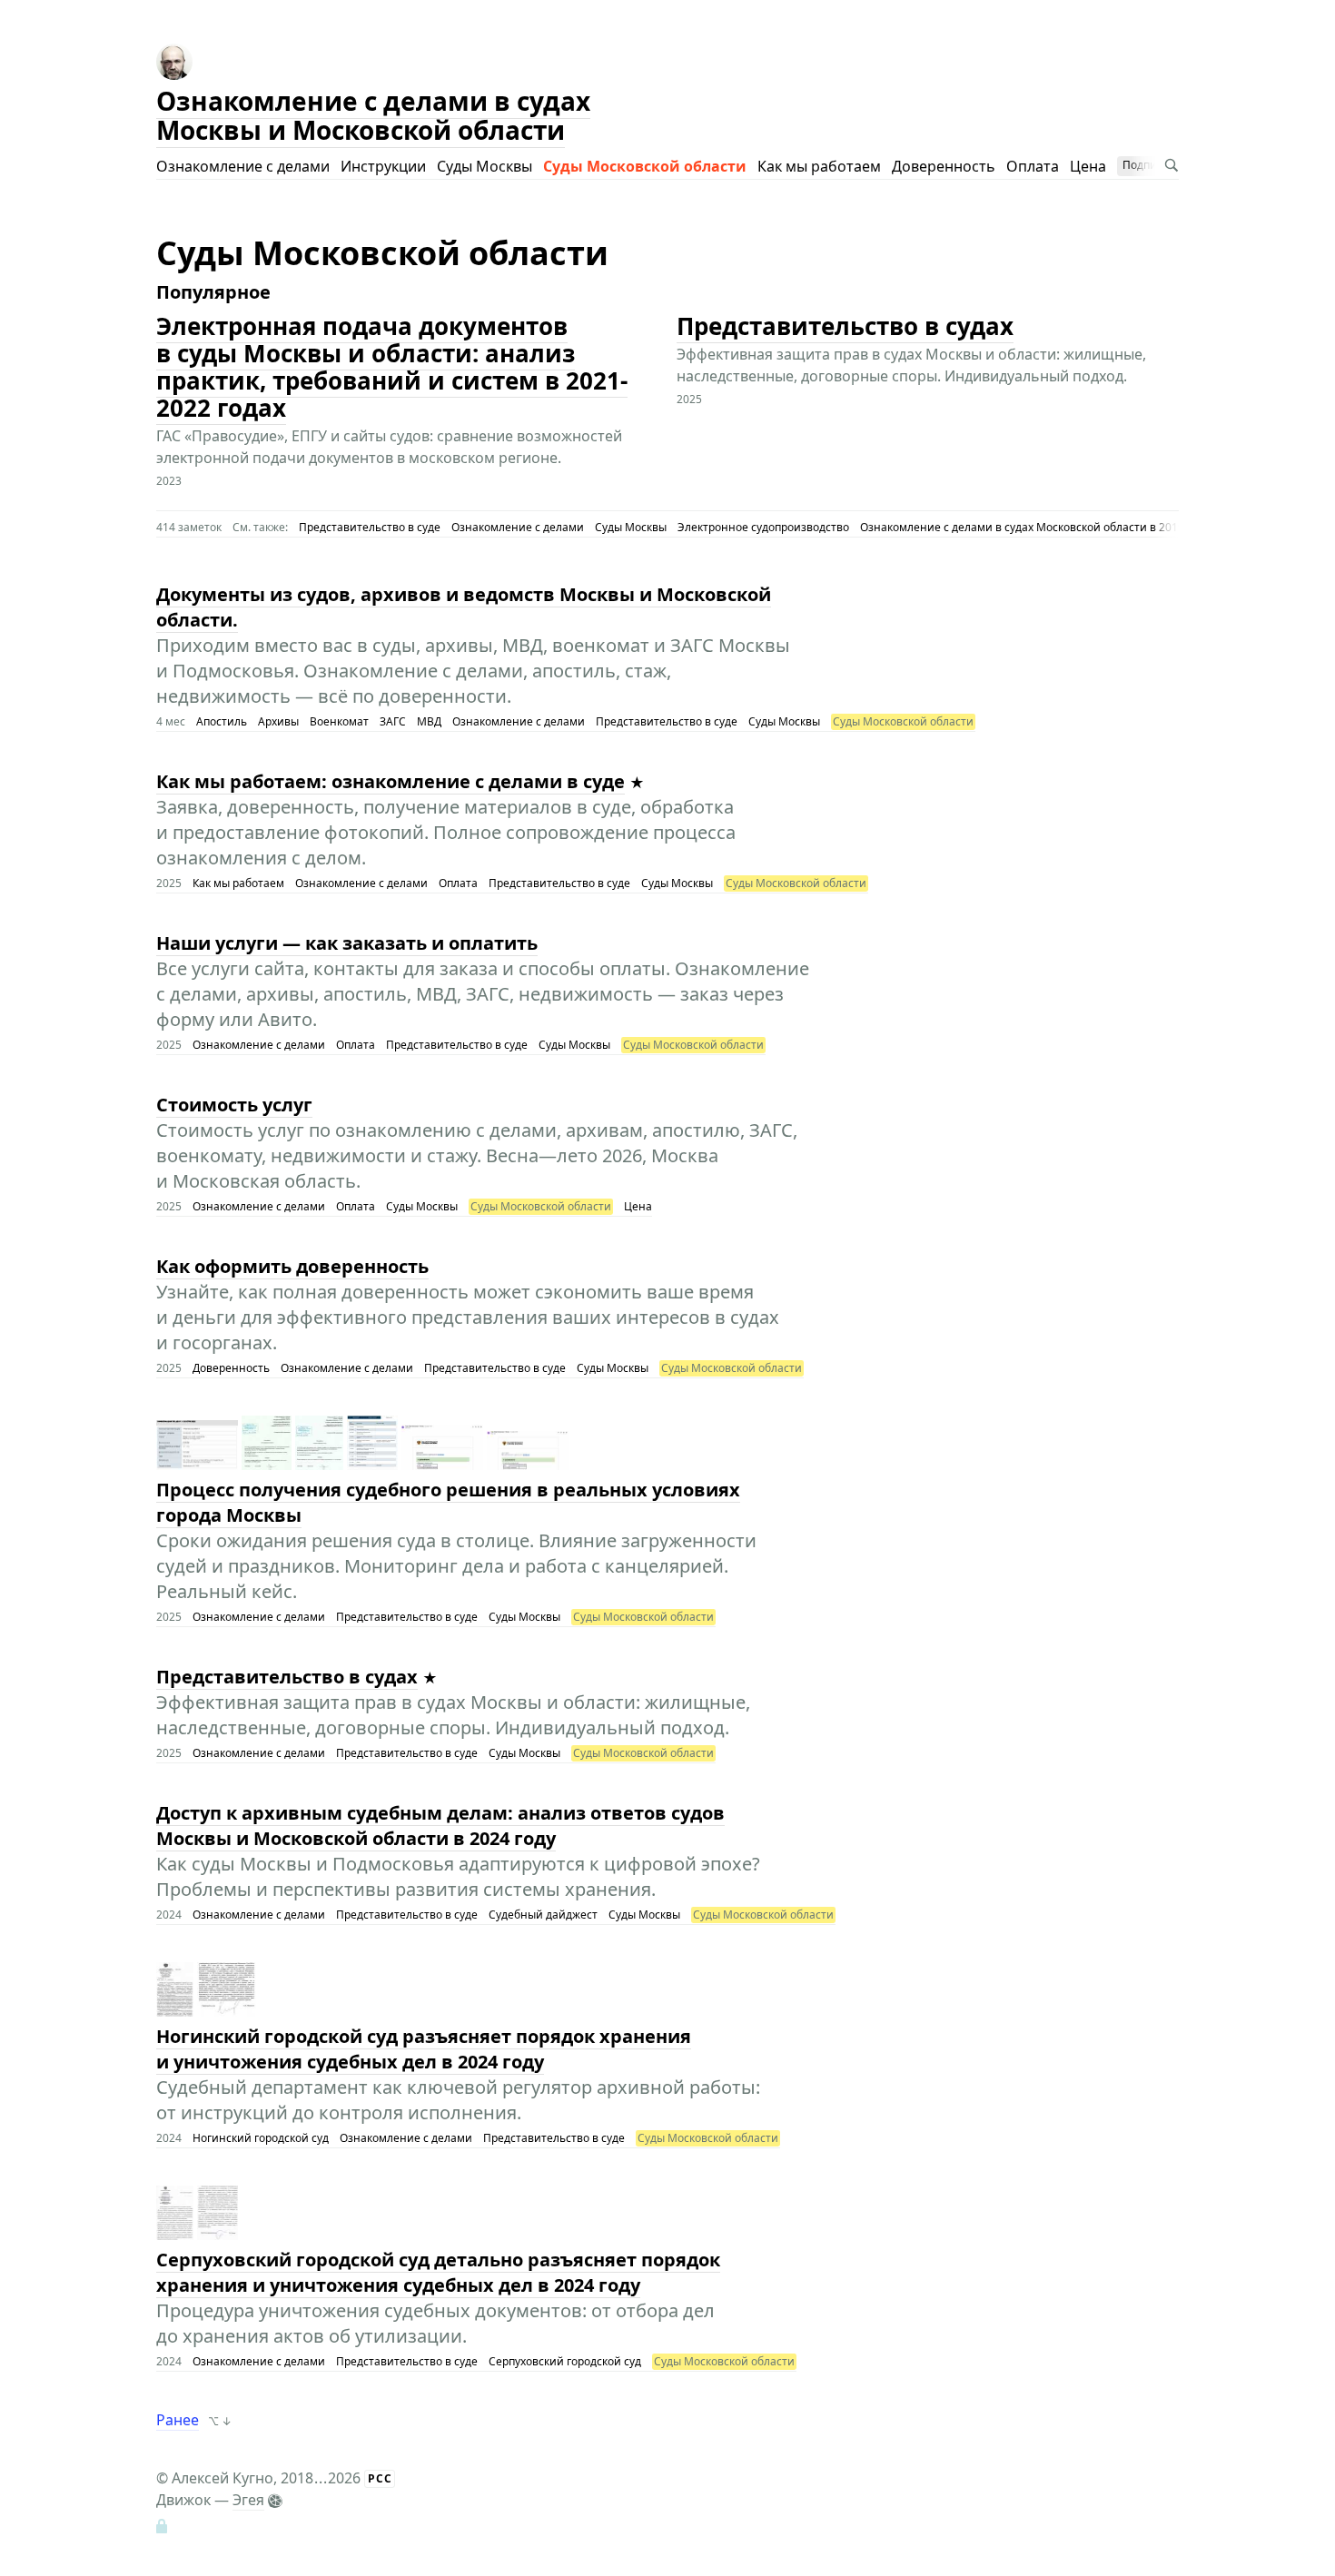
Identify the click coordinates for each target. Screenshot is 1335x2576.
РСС (380, 2478)
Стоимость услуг (234, 1105)
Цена (1088, 166)
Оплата (1033, 166)
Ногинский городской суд (261, 2138)
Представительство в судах (845, 326)
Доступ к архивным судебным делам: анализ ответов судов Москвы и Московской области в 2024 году (440, 1826)
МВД (429, 721)
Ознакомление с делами (243, 166)
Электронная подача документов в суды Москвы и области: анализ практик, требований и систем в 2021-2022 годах (392, 367)
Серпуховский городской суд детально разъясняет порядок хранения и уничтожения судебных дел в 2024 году (438, 2272)
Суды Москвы (485, 166)
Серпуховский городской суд (565, 2361)
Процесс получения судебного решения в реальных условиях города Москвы (448, 1502)
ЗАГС (393, 721)
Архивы (278, 721)
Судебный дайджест (543, 1915)
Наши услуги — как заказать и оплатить (347, 943)
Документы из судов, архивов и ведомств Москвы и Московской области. (464, 607)
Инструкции (383, 166)
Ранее (178, 2420)
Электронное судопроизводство (763, 527)
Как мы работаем (819, 166)
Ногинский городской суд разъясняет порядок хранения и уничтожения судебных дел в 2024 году (424, 2049)
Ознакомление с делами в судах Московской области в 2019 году (1035, 527)
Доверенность (944, 166)
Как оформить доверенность (292, 1266)
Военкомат (339, 721)
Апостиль (222, 721)
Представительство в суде (370, 527)
